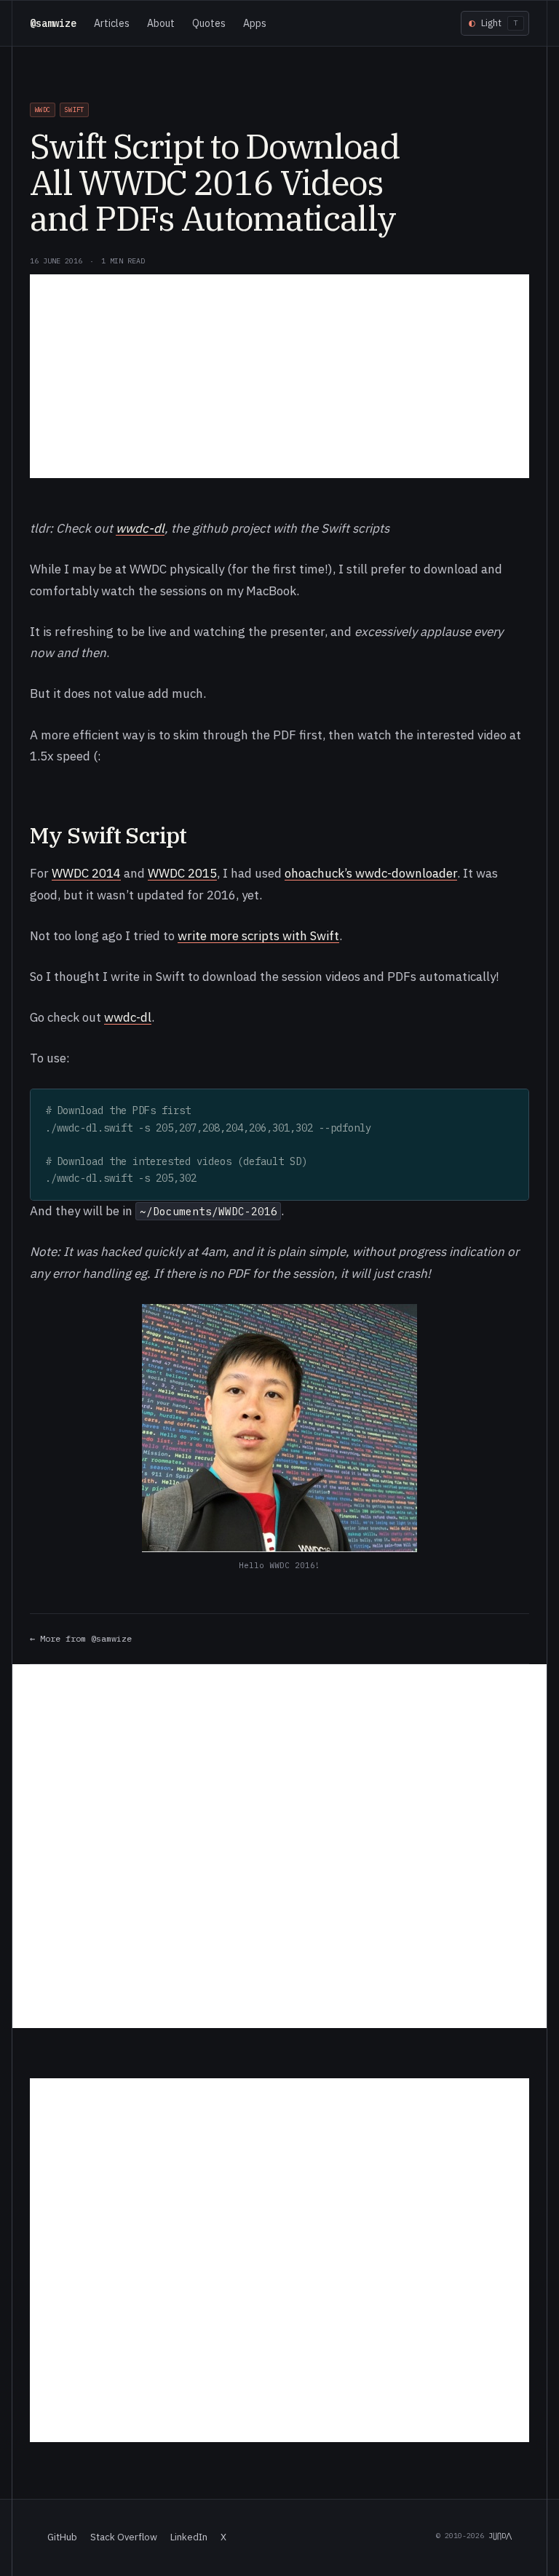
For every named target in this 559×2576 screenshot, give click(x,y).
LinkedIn (189, 2537)
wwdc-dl (140, 528)
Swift (74, 110)
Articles (112, 23)
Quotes (209, 23)
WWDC (43, 110)
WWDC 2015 (182, 873)
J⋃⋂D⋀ (500, 2536)
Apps (255, 23)
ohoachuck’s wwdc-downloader (371, 873)
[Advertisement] (279, 376)
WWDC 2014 (86, 873)
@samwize (53, 23)
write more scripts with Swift (258, 936)
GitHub (62, 2537)
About (161, 23)
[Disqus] (279, 1846)
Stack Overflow (124, 2537)
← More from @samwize (81, 1638)
